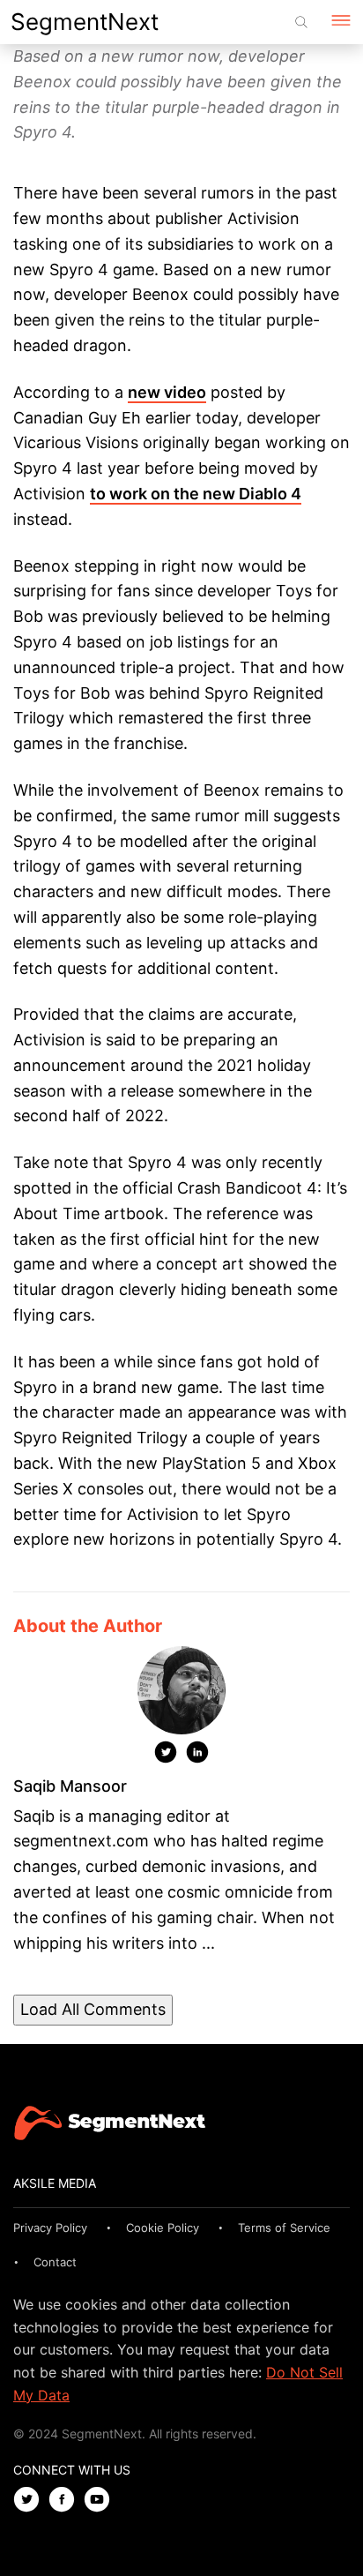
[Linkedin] (197, 1756)
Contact (55, 2262)
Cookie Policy (163, 2228)
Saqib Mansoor (70, 1786)
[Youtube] (101, 2501)
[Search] (301, 22)
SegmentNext (85, 22)
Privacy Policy (50, 2228)
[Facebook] (66, 2501)
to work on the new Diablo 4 (196, 494)
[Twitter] (166, 1756)
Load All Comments (93, 2009)
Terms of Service (284, 2228)
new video (167, 392)
